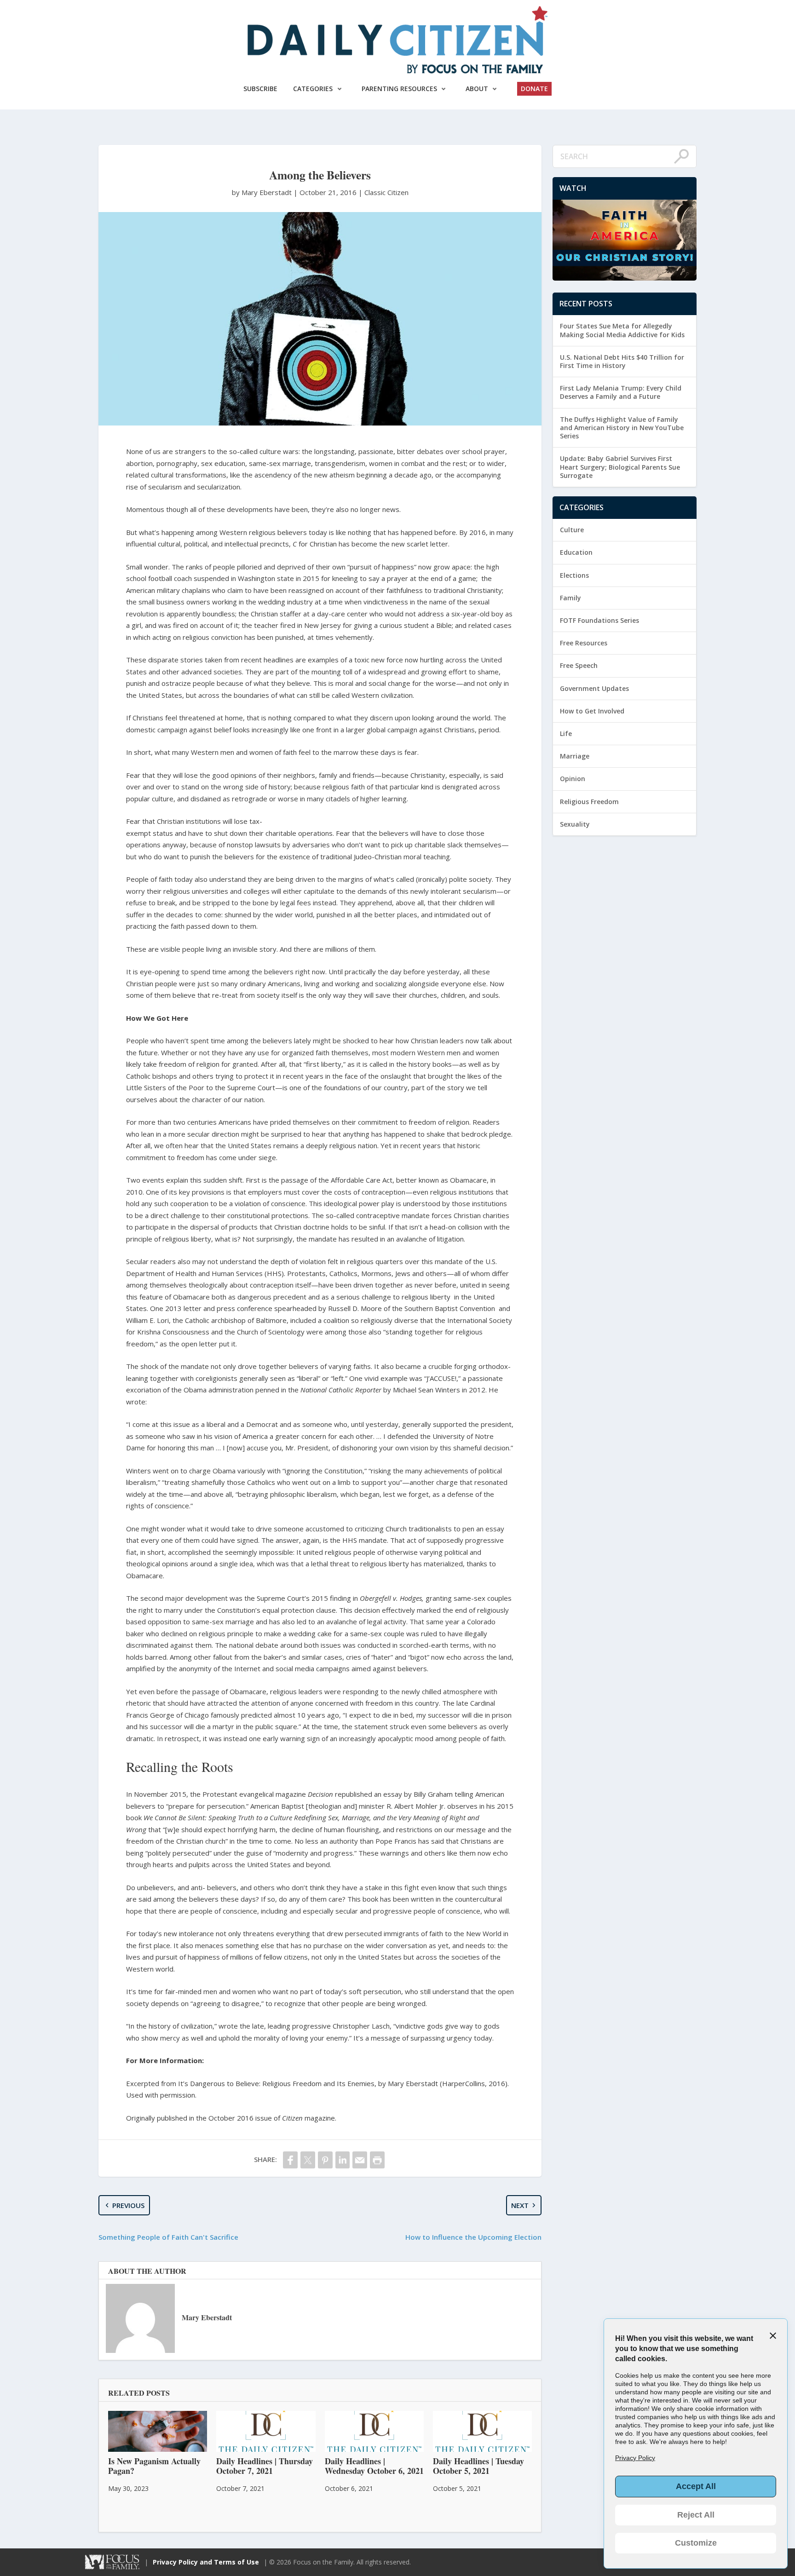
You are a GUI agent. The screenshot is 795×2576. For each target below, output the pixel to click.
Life (566, 733)
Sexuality (575, 824)
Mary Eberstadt (207, 2317)
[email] (360, 2160)
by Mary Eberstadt (263, 192)
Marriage (575, 756)
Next (520, 2205)
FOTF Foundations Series (599, 620)
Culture (572, 530)
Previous (128, 2205)
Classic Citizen (386, 192)
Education (576, 552)
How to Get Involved (592, 711)
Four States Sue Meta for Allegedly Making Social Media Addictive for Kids (622, 330)
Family (570, 598)
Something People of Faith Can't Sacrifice (168, 2237)
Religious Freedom (589, 802)
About (477, 89)
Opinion (573, 779)
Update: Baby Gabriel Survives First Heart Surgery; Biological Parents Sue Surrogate (620, 467)
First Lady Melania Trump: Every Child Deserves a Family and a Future (621, 392)
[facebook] (290, 2160)
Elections (574, 575)
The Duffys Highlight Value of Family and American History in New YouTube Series (622, 428)
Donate (534, 89)
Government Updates (594, 688)
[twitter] (308, 2160)
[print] (377, 2160)
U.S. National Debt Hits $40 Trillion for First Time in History (622, 361)
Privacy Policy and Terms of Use (206, 2562)
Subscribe (260, 89)
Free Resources (584, 643)
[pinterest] (325, 2160)
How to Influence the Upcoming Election (473, 2237)
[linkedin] (343, 2160)
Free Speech (579, 665)
